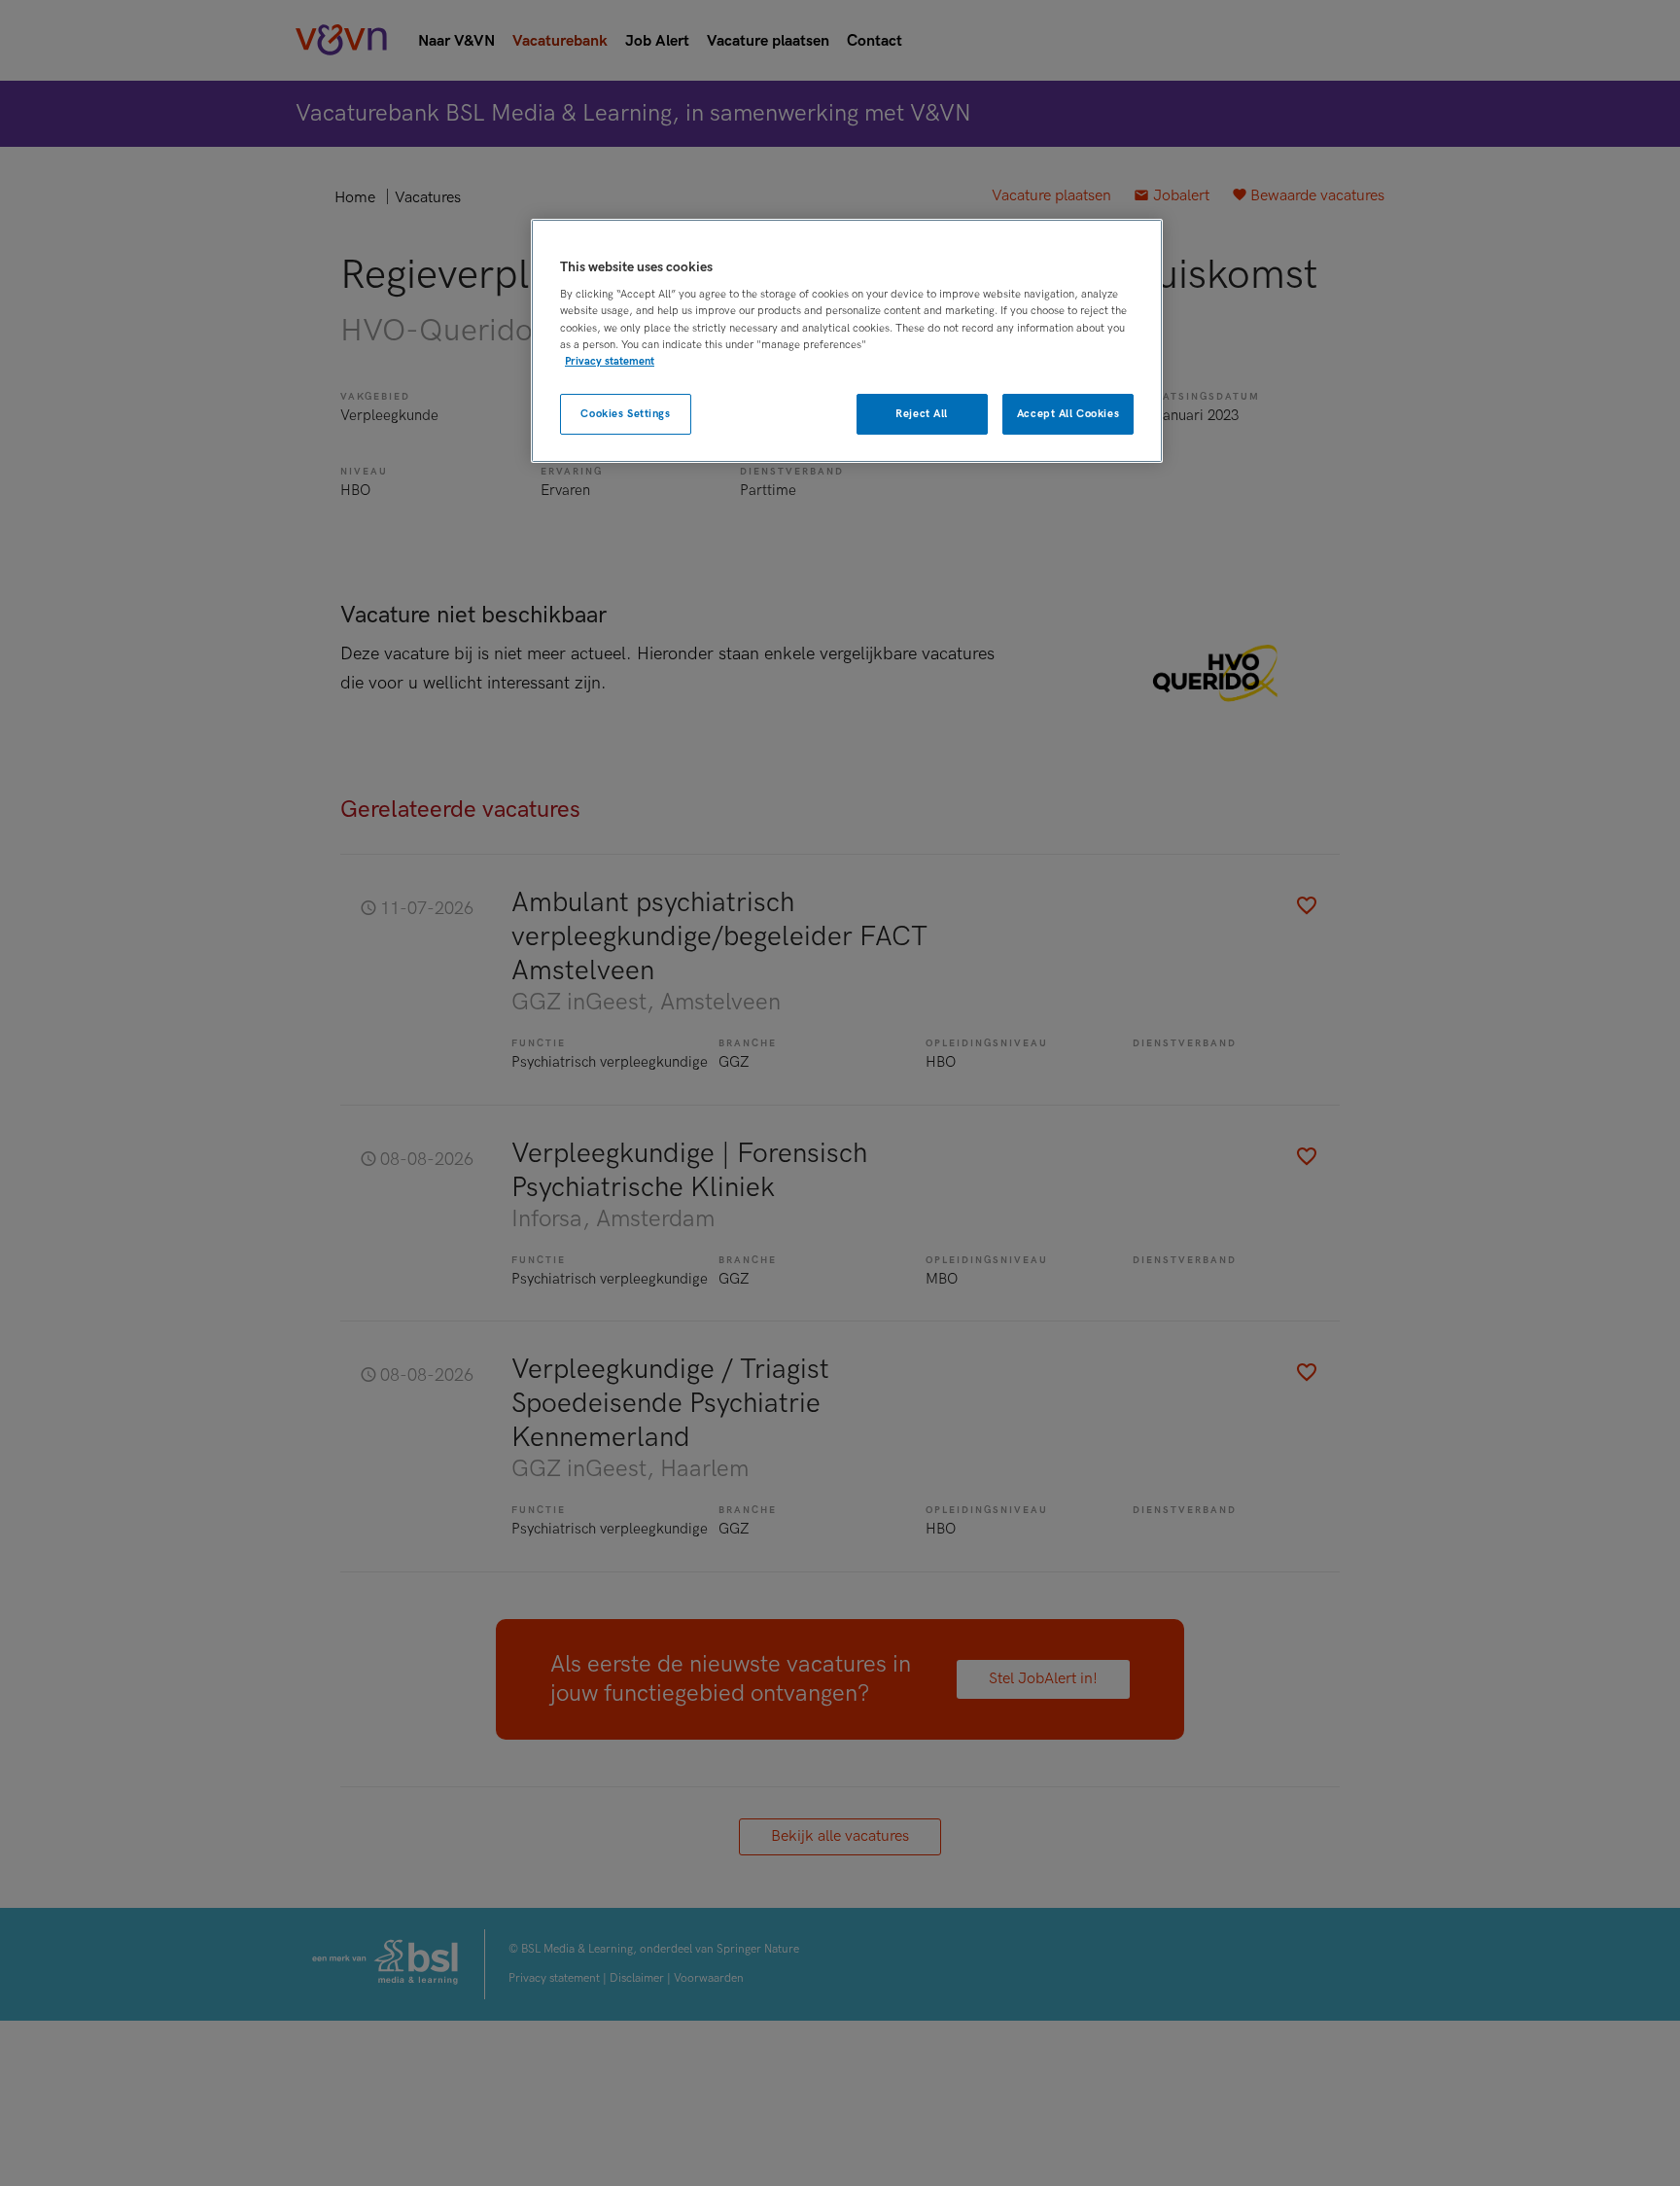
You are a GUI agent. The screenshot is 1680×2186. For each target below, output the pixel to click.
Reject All (922, 414)
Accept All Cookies (1068, 414)
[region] (847, 341)
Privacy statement (610, 361)
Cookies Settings (625, 414)
